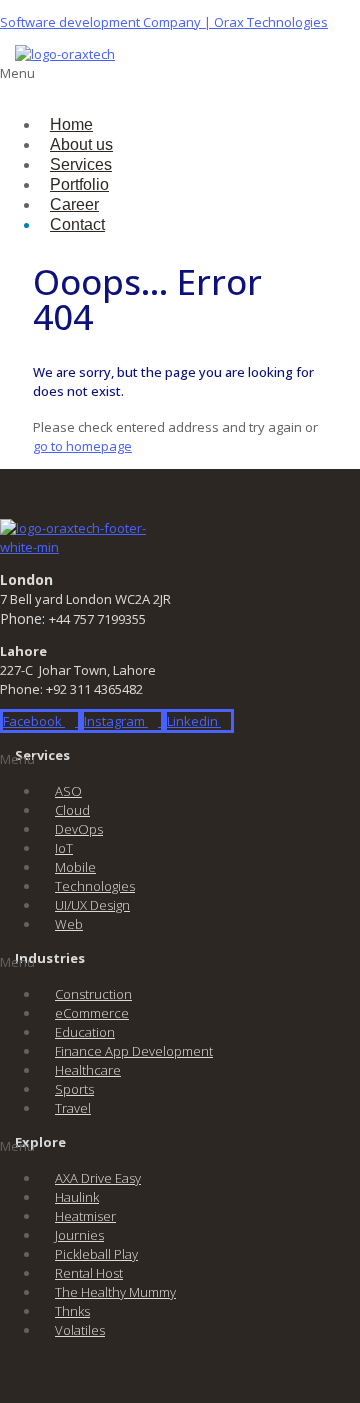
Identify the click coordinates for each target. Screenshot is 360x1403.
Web (69, 924)
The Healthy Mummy (115, 1292)
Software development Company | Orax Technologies (164, 22)
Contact (77, 224)
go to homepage (82, 446)
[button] (85, 83)
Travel (73, 1108)
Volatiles (80, 1330)
